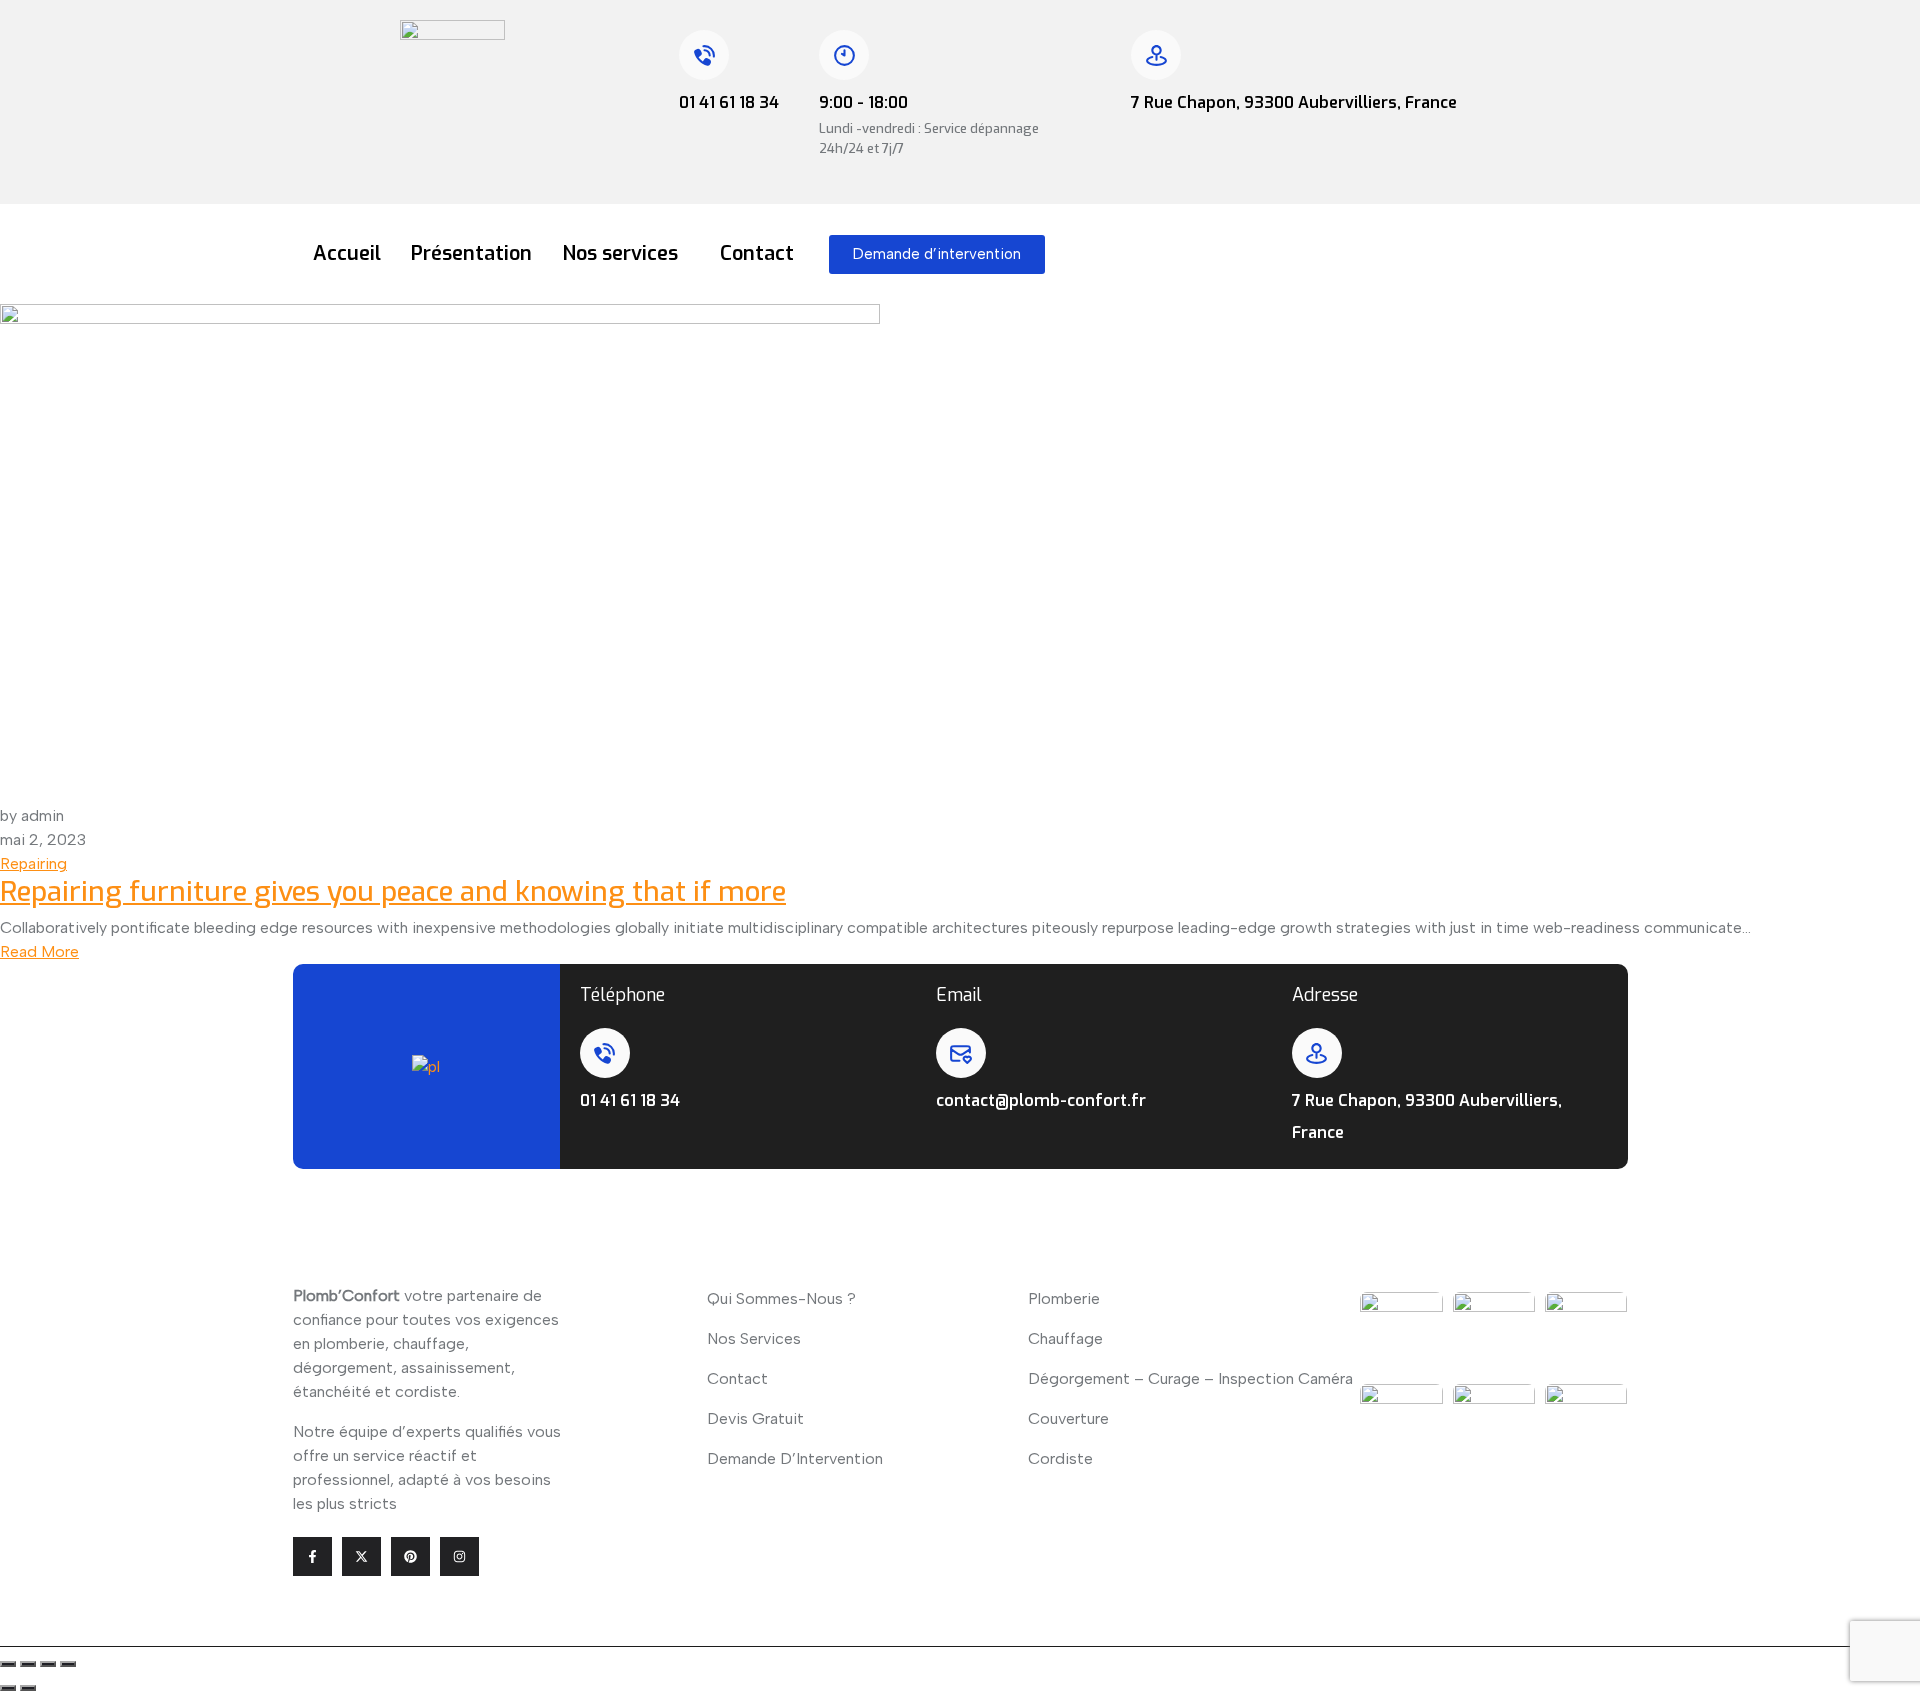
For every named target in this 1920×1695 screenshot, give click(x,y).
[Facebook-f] (312, 1556)
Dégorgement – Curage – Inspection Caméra (1190, 1378)
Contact (757, 253)
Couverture (1068, 1418)
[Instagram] (459, 1556)
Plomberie (1064, 1298)
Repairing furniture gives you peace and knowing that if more (393, 891)
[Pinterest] (410, 1556)
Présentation (471, 253)
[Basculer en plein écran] (28, 1664)
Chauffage (1065, 1338)
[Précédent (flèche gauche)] (8, 1688)
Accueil (347, 253)
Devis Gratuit (755, 1418)
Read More (39, 951)
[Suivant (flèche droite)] (28, 1688)
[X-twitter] (361, 1556)
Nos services (620, 253)
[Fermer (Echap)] (68, 1664)
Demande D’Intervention (795, 1458)
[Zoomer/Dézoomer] (8, 1664)
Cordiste (1060, 1458)
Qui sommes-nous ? (781, 1298)
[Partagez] (48, 1664)
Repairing (33, 863)
